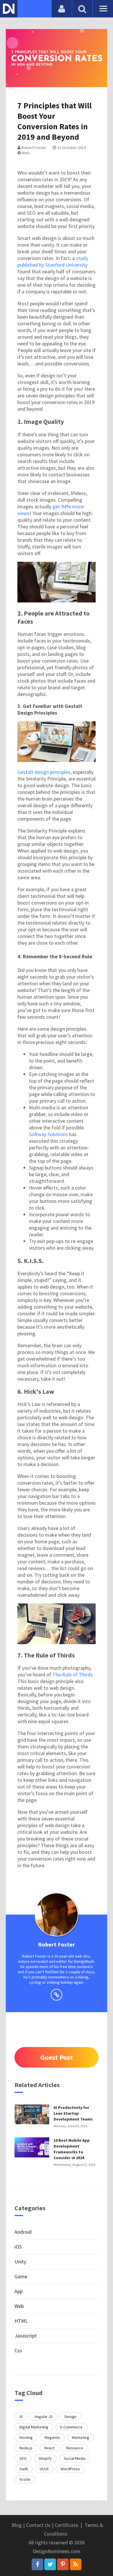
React (49, 2448)
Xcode (25, 2479)
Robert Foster (33, 148)
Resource (75, 2448)
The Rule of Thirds (73, 1674)
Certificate (66, 2525)
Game (21, 2276)
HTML (21, 2321)
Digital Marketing (34, 2427)
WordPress (70, 2469)
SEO (23, 2458)
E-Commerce (71, 2427)
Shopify (45, 2458)
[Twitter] (50, 2564)
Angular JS (44, 2417)
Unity (20, 2262)
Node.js (26, 2448)
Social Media (75, 2458)
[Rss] (76, 2564)
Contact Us (38, 2525)
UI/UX (44, 2469)
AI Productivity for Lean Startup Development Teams (73, 2113)
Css (18, 2350)
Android (23, 2232)
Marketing (81, 2437)
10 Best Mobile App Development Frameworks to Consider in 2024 (72, 2149)
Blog (17, 2525)
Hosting (26, 2437)
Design (71, 2417)
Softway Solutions (48, 1134)
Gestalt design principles (44, 772)
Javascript (26, 2336)
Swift (24, 2469)
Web (25, 153)
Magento (52, 2437)
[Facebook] (37, 2564)
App (19, 2291)
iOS (18, 2247)
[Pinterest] (63, 2564)
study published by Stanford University (53, 261)
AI (21, 2417)
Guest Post (57, 2057)
